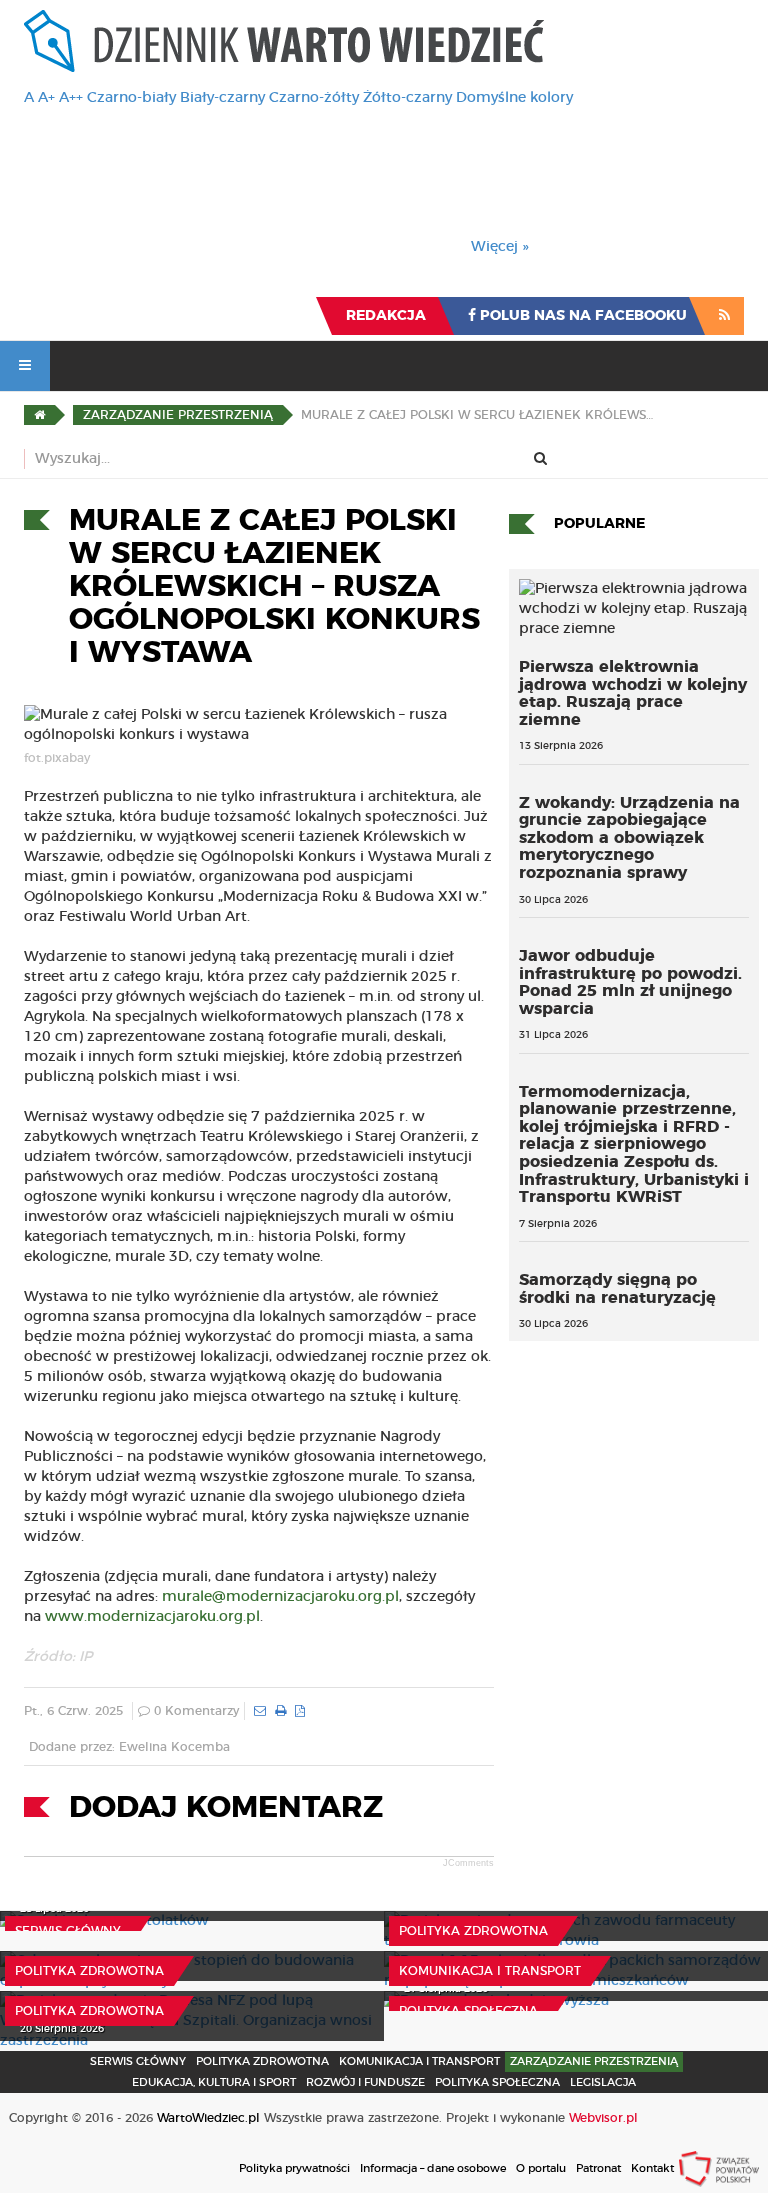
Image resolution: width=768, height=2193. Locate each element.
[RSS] (724, 316)
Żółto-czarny (407, 98)
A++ (71, 98)
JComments (468, 1863)
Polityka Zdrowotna (473, 1931)
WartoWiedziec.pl (208, 2118)
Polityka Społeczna (468, 2011)
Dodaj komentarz (226, 1808)
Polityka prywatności (294, 2168)
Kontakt (652, 2168)
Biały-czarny (222, 98)
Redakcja (386, 316)
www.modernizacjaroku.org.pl (152, 1617)
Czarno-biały (131, 98)
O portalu (541, 2168)
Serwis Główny (138, 2061)
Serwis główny (68, 1931)
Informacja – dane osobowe (433, 2168)
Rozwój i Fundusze (365, 2082)
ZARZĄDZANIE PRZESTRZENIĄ (594, 2061)
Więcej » (500, 247)
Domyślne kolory (514, 98)
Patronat (598, 2168)
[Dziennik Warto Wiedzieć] (284, 41)
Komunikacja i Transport (490, 1971)
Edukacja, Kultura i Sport (214, 2082)
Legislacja (603, 2082)
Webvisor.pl (603, 2118)
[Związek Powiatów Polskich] (719, 2168)
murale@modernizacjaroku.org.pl (280, 1597)
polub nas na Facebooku (581, 316)
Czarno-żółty (314, 98)
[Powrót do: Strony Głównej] (39, 415)
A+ (46, 98)
